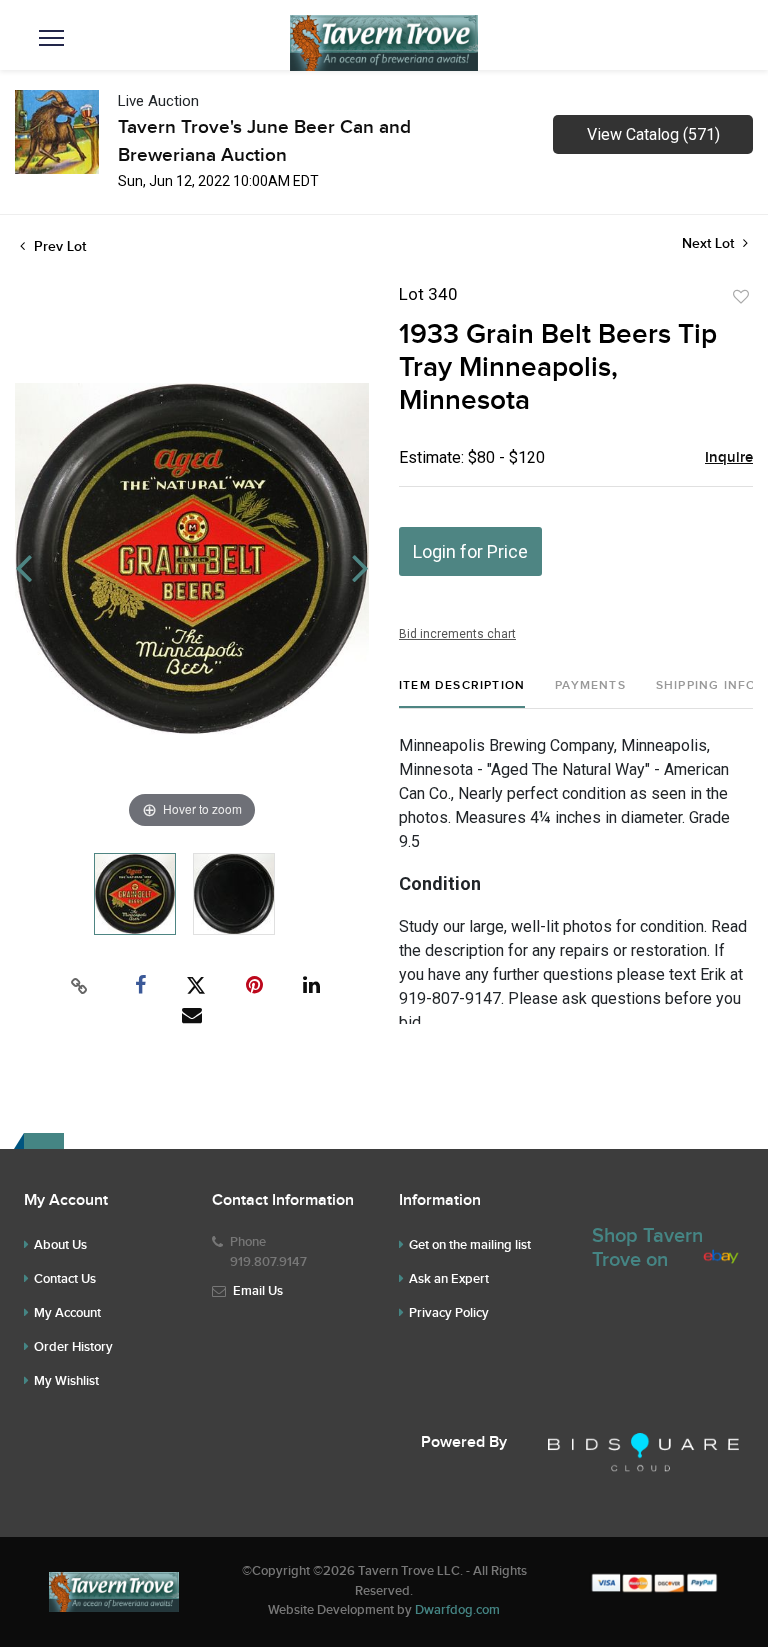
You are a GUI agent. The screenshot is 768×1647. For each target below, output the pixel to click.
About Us (60, 1245)
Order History (73, 1347)
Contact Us (65, 1279)
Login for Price (470, 551)
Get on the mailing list (470, 1245)
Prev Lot (58, 246)
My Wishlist (66, 1381)
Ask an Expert (449, 1279)
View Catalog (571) (653, 134)
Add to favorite (741, 297)
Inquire (729, 458)
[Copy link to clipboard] (80, 986)
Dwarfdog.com (457, 1610)
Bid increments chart (457, 634)
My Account (67, 1313)
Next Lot (710, 243)
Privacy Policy (449, 1313)
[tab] (462, 693)
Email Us (258, 1291)
